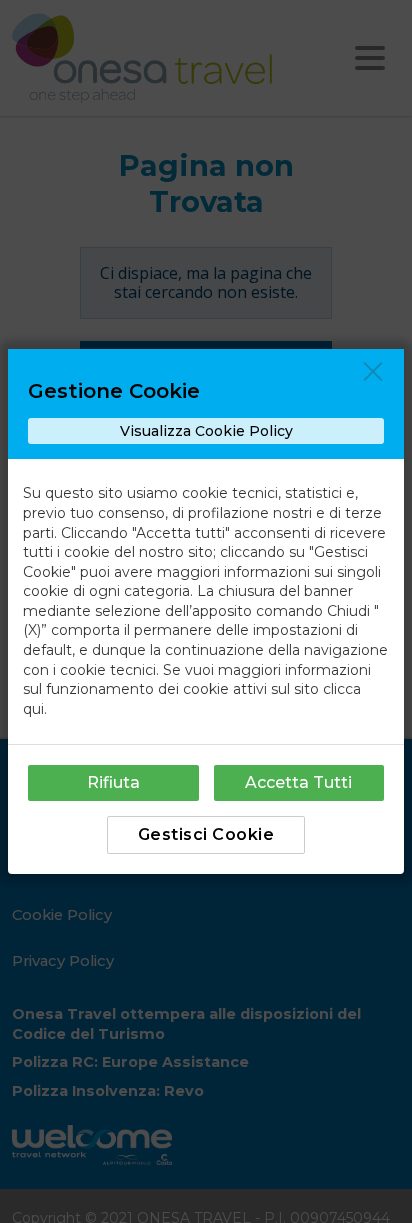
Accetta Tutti (298, 782)
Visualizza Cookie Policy (206, 431)
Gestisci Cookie (206, 834)
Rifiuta (113, 782)
